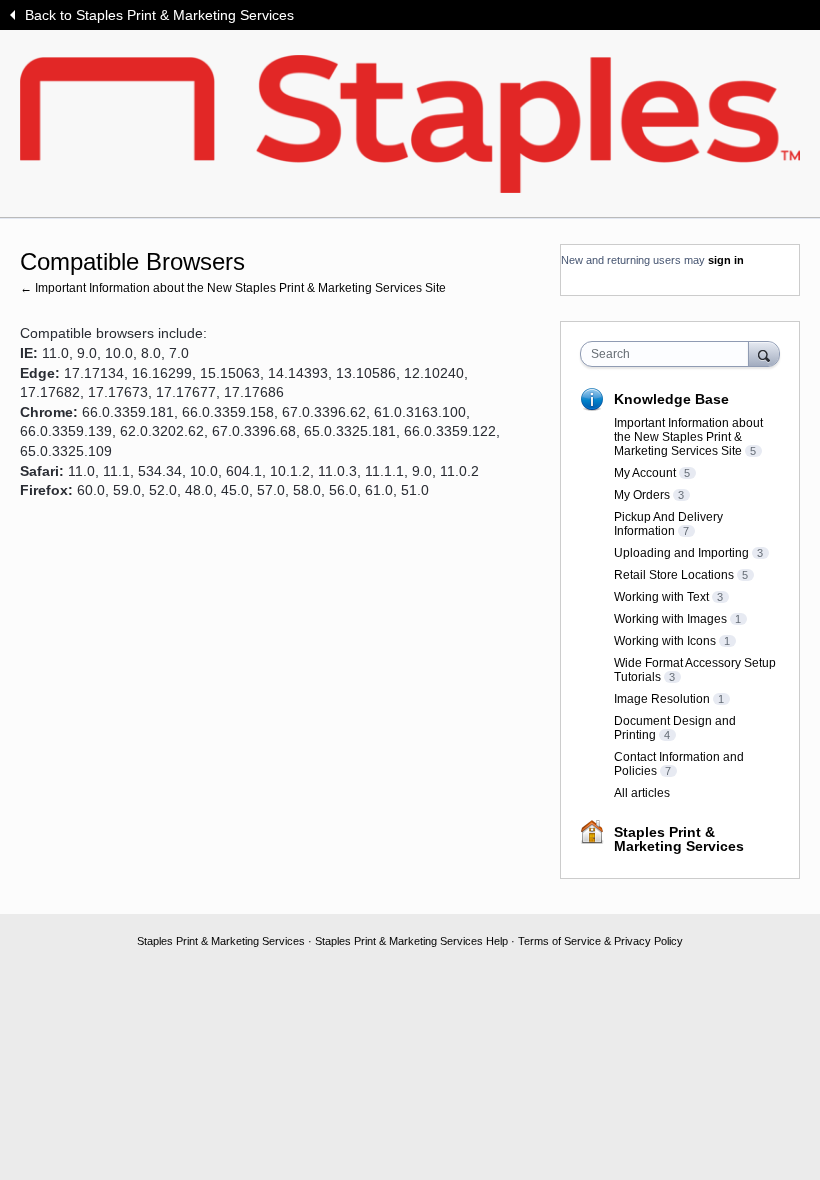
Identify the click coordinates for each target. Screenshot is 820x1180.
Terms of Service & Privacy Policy (600, 941)
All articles (642, 793)
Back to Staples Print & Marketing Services (159, 15)
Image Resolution (662, 699)
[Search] (764, 353)
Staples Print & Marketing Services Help (411, 941)
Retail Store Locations (674, 575)
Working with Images (670, 619)
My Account (645, 473)
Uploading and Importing (681, 553)
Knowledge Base (671, 399)
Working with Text (661, 597)
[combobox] (669, 354)
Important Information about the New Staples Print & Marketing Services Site (688, 437)
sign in (726, 260)
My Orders (642, 495)
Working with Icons (665, 641)
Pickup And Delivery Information (668, 524)
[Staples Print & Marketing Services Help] (410, 124)
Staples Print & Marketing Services (679, 839)
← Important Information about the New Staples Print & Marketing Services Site (233, 288)
